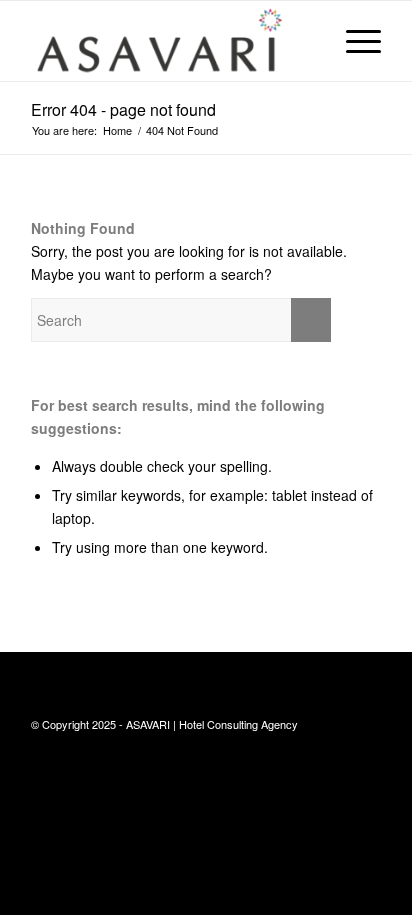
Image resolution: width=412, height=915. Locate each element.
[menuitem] (353, 41)
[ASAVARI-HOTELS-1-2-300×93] (171, 41)
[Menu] (353, 41)
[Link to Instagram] (366, 723)
